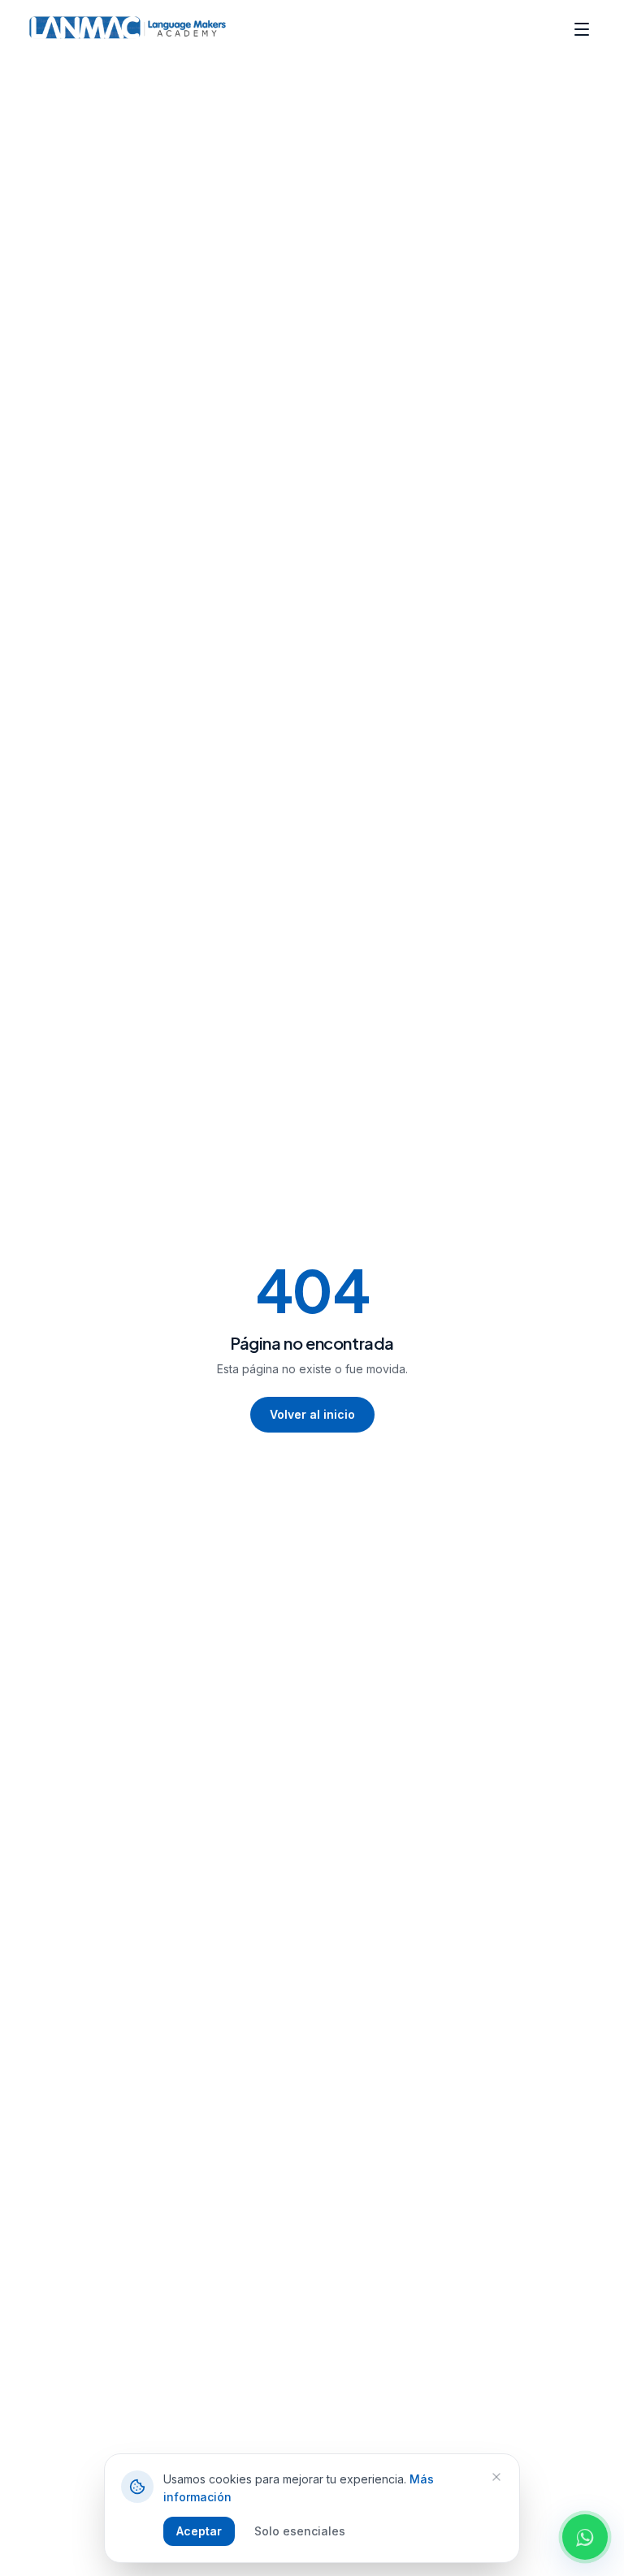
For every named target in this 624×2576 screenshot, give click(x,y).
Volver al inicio (312, 1414)
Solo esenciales (300, 2531)
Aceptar (199, 2531)
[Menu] (582, 29)
